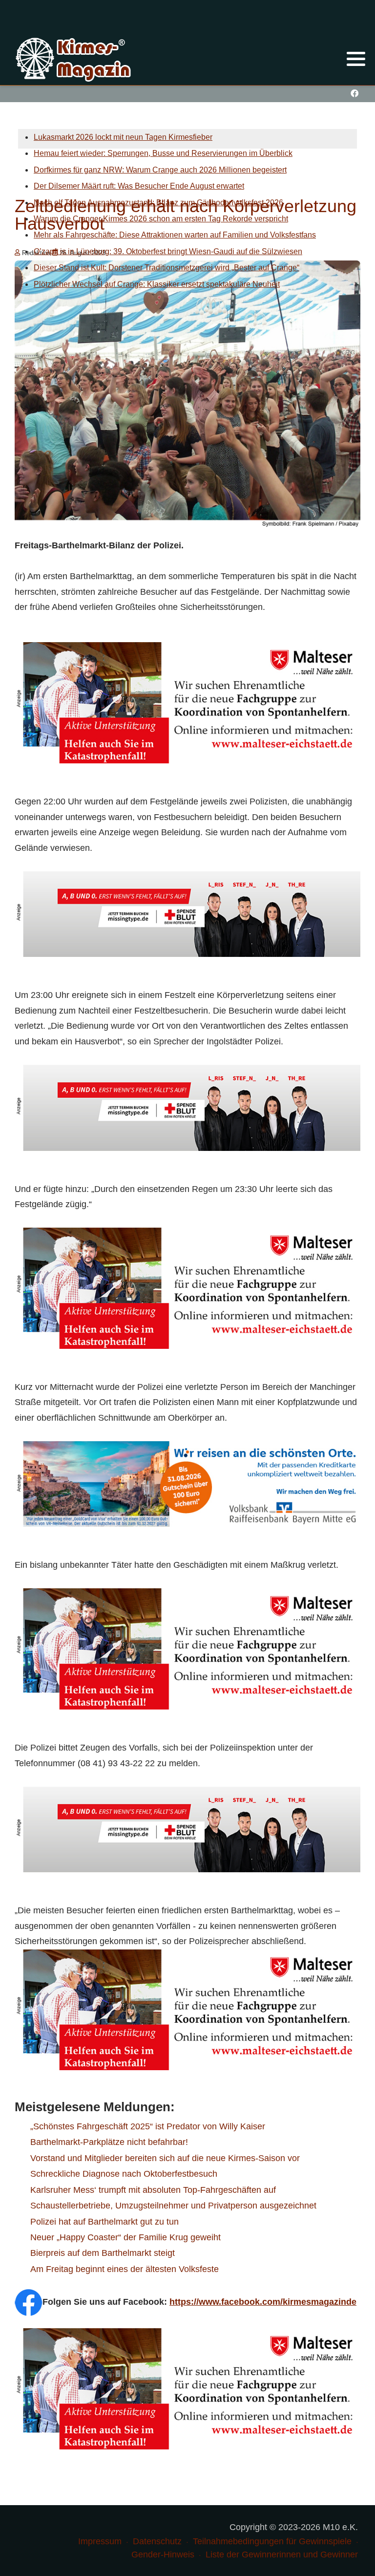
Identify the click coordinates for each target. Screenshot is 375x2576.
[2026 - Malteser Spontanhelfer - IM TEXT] (187, 702)
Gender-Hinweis (163, 2554)
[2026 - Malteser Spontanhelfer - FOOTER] (187, 2009)
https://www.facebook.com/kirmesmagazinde (263, 2302)
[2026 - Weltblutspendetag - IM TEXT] (187, 913)
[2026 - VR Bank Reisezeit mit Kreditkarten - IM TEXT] (187, 1483)
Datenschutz (157, 2541)
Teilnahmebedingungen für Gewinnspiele (272, 2541)
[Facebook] (354, 94)
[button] (356, 59)
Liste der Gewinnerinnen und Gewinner (282, 2554)
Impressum (100, 2541)
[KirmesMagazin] (74, 58)
